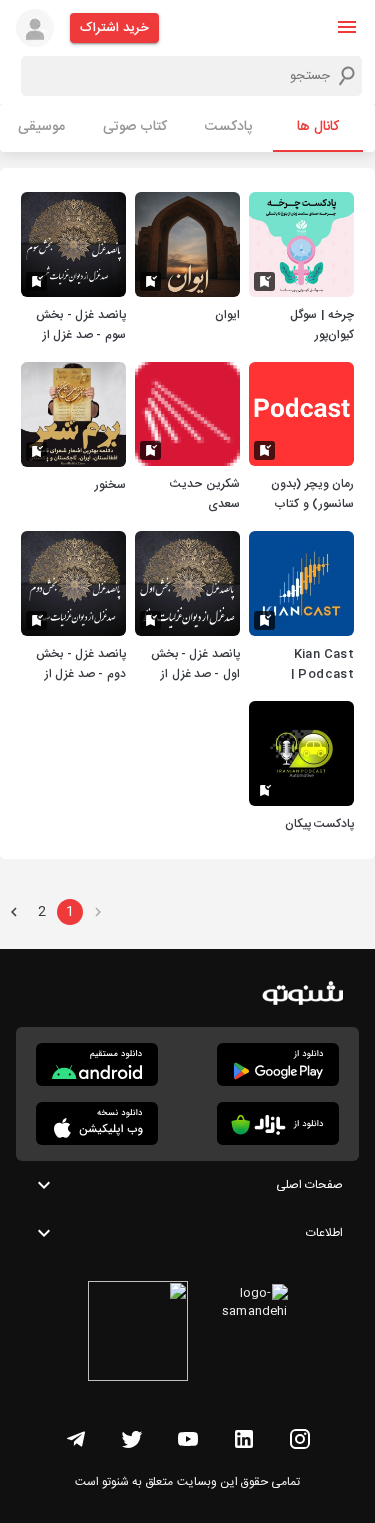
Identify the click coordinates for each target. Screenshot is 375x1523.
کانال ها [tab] (318, 127)
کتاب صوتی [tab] (135, 127)
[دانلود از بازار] (278, 1123)
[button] (347, 27)
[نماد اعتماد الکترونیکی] (138, 1334)
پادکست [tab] (228, 127)
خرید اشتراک (114, 28)
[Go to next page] (14, 912)
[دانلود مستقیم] (97, 1064)
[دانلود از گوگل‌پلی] (278, 1064)
